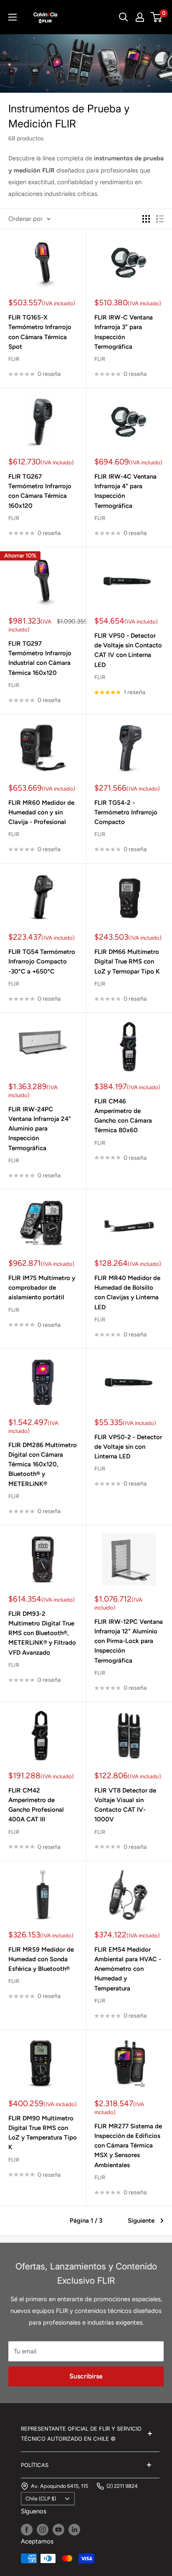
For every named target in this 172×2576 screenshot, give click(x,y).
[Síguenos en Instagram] (43, 2529)
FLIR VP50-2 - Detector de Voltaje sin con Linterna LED (128, 1447)
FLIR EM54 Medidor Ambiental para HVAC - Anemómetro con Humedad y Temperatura (128, 1969)
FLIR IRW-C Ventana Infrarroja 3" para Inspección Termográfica (124, 332)
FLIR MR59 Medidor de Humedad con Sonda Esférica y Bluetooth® (41, 1959)
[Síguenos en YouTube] (58, 2529)
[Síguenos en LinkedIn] (74, 2529)
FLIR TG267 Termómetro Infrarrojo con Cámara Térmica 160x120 (40, 491)
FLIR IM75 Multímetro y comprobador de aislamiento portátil (42, 1288)
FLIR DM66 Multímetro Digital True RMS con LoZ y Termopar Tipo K (127, 962)
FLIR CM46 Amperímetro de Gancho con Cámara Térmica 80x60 (123, 1116)
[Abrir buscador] (124, 17)
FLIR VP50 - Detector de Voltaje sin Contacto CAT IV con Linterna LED (128, 650)
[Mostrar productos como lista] (160, 219)
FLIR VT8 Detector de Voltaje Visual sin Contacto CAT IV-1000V (125, 1805)
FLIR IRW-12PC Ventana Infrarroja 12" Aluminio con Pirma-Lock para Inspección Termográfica (129, 1641)
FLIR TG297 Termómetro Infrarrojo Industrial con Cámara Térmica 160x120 (40, 658)
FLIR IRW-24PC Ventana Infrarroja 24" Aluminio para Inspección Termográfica (40, 1129)
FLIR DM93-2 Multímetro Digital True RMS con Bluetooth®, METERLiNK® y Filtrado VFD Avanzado (42, 1633)
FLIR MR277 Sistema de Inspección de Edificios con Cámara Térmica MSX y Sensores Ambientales (128, 2146)
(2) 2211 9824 (122, 2486)
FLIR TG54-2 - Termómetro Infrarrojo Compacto (126, 813)
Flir (14, 359)
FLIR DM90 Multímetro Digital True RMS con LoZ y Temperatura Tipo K (43, 2133)
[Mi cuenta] (140, 17)
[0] (157, 17)
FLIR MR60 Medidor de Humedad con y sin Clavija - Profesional (41, 813)
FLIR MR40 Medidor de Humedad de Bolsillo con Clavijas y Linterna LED (127, 1293)
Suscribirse (86, 2376)
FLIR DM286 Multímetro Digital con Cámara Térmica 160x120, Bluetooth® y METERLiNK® (43, 1464)
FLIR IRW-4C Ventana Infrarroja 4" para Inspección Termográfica (125, 491)
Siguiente (141, 2221)
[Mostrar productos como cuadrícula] (146, 219)
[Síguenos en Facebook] (27, 2529)
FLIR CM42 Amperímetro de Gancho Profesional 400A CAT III (36, 1805)
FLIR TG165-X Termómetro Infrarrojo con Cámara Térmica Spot (40, 332)
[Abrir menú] (13, 17)
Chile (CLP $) (41, 2499)
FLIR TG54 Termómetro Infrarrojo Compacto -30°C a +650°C (42, 962)
